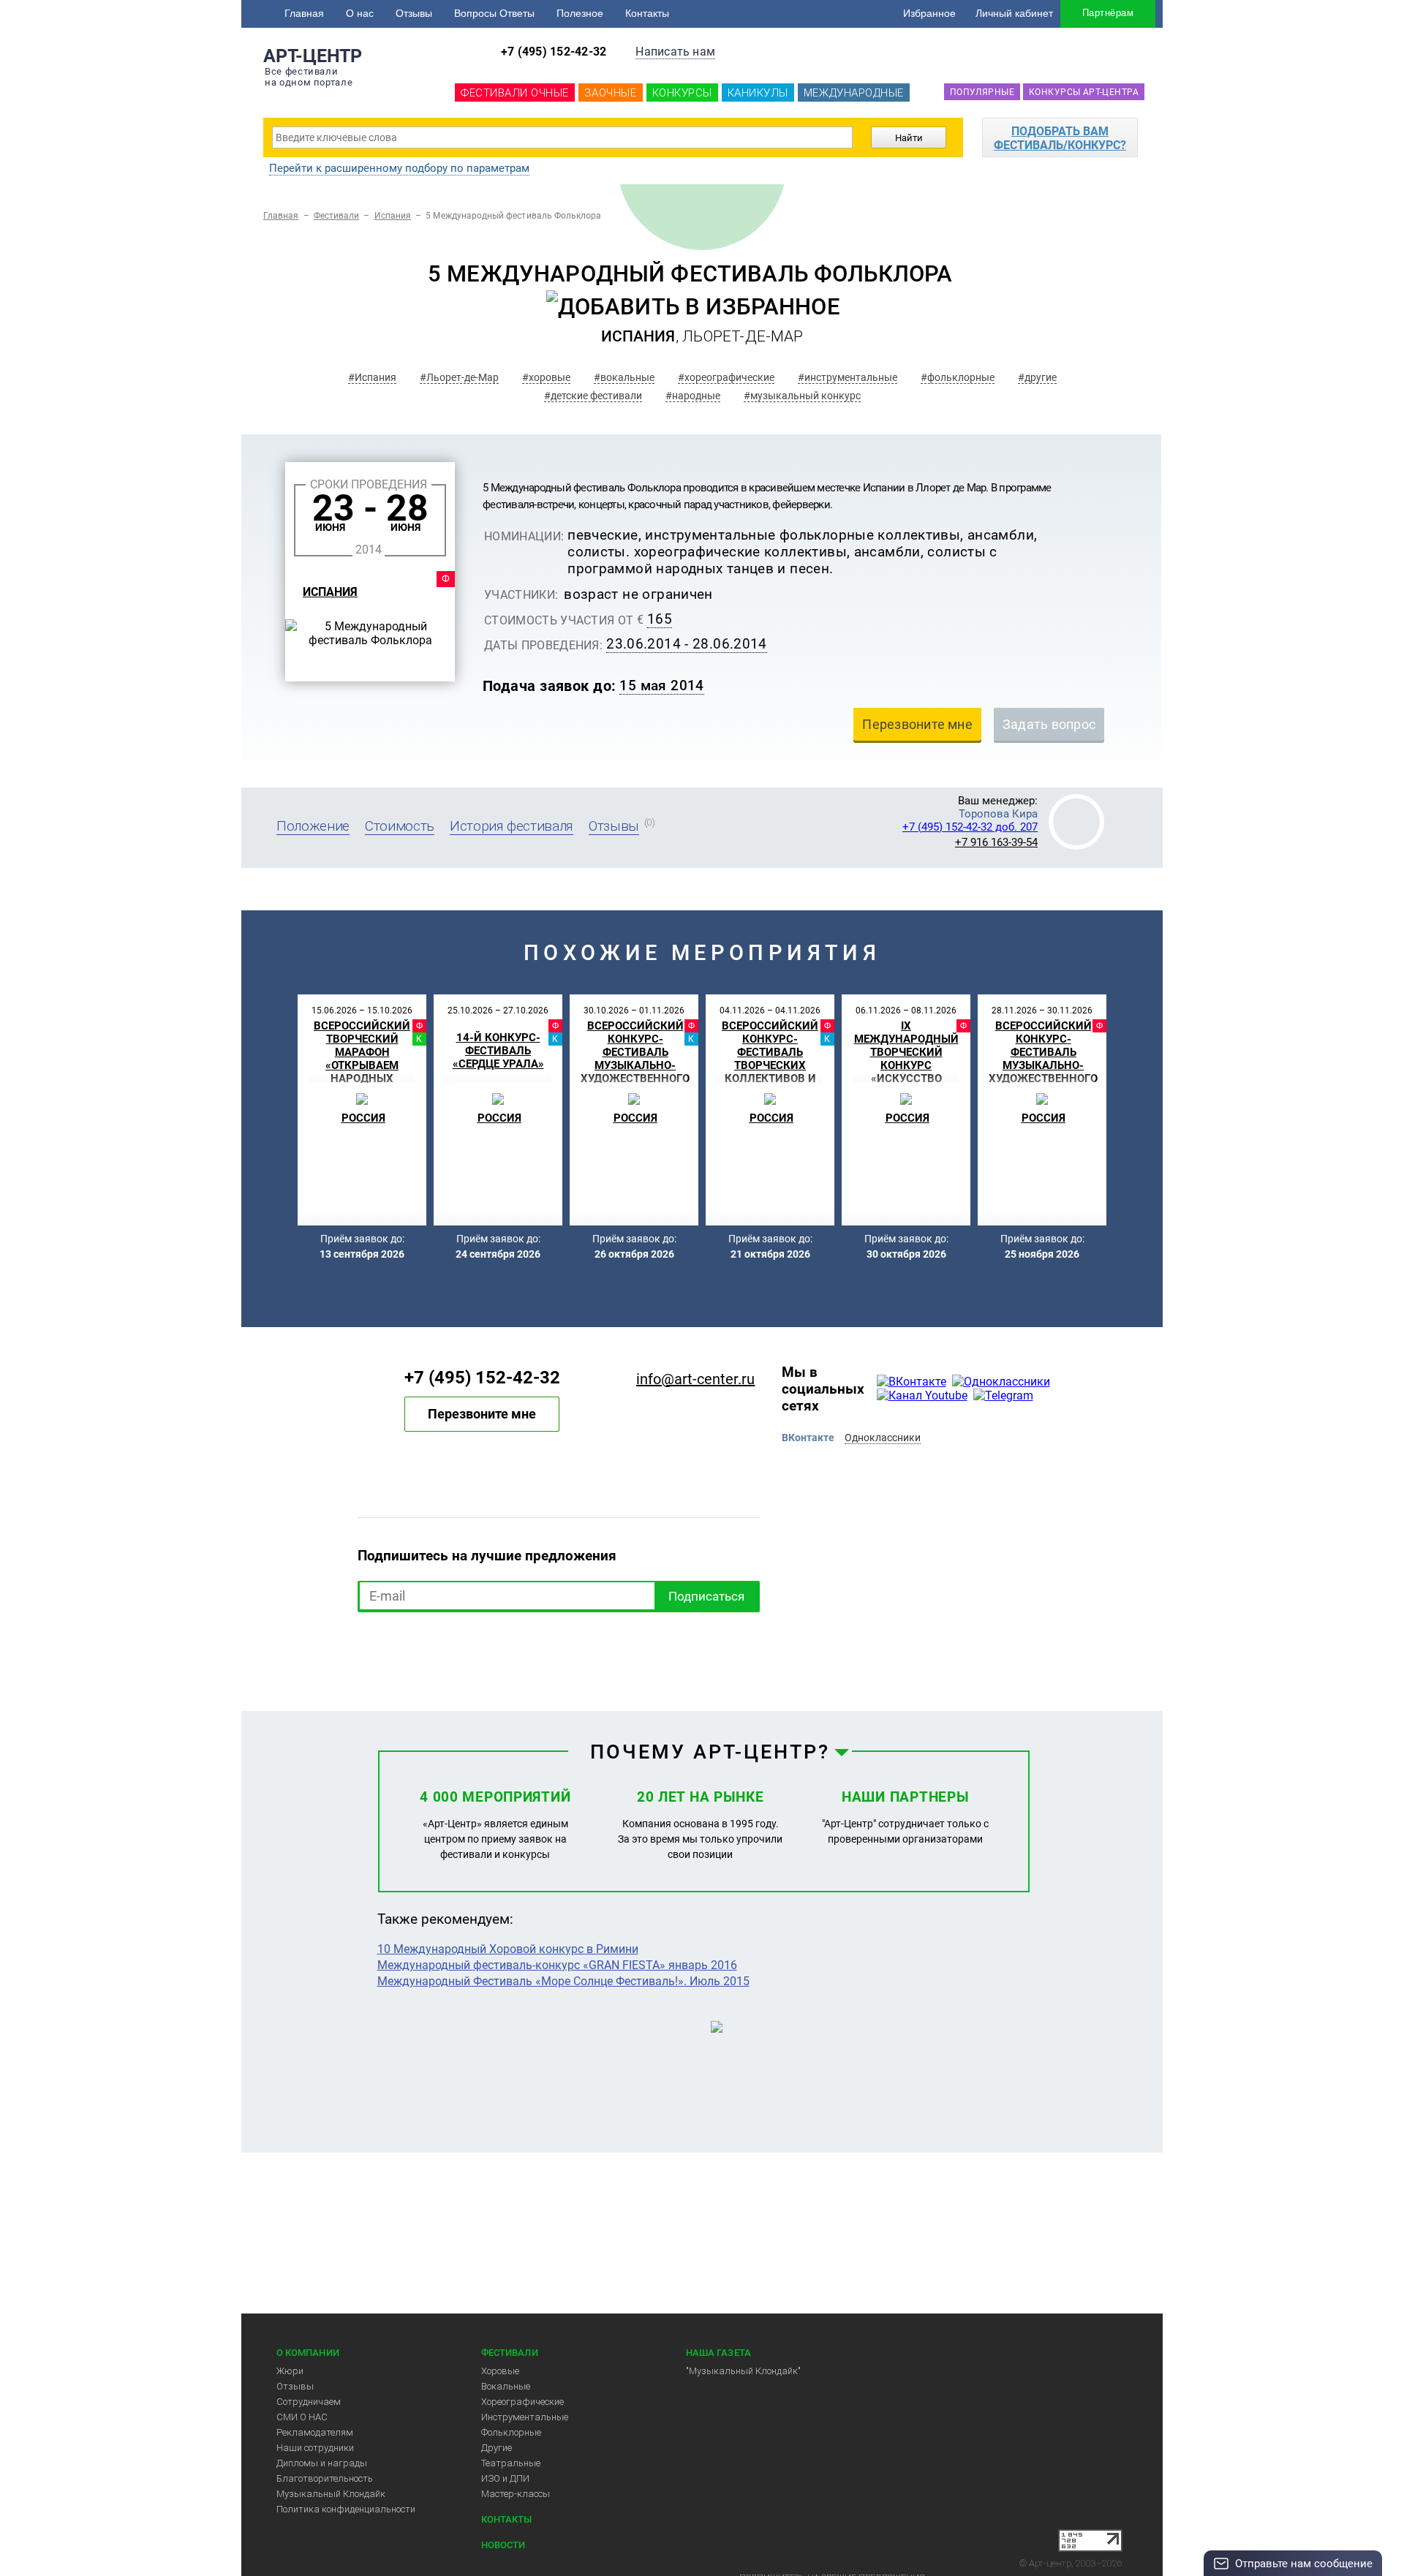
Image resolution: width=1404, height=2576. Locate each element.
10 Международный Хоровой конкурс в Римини (508, 1949)
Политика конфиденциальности (346, 2509)
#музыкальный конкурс (802, 396)
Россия (363, 1118)
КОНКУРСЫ (682, 93)
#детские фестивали (593, 396)
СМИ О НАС (302, 2417)
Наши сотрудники (315, 2448)
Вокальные (506, 2386)
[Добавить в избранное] (693, 307)
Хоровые (500, 2371)
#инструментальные (848, 377)
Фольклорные (511, 2432)
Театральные (511, 2463)
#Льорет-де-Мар (459, 377)
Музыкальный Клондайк (331, 2494)
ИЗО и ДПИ (505, 2478)
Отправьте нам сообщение (1304, 2564)
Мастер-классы (516, 2494)
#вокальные (624, 377)
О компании (308, 2353)
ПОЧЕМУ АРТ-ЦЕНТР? (710, 1752)
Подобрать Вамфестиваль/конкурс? (1060, 138)
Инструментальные (525, 2417)
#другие (1037, 377)
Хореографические (522, 2402)
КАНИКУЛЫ (758, 93)
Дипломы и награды (322, 2463)
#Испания (372, 377)
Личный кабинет (1014, 13)
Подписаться (706, 1596)
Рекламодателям (315, 2432)
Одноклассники (883, 1438)
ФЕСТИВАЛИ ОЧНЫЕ (515, 93)
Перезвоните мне (482, 1414)
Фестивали (337, 216)
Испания (393, 216)
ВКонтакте (808, 1438)
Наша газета (718, 2353)
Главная (304, 13)
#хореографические (726, 377)
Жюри (290, 2371)
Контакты (647, 13)
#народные (693, 396)
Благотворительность (325, 2478)
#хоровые (546, 377)
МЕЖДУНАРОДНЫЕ (854, 93)
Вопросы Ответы (494, 13)
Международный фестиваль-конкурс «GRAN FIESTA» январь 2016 (557, 1965)
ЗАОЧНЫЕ (611, 93)
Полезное (580, 13)
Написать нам (675, 52)
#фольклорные (958, 377)
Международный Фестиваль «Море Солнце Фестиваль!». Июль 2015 (563, 1981)
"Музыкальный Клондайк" (743, 2371)
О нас (360, 13)
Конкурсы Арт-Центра (1084, 92)
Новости (503, 2545)
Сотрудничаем (309, 2402)
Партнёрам (1108, 13)
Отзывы (414, 13)
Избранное (929, 13)
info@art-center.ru (695, 1379)
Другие (497, 2448)
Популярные (982, 92)
